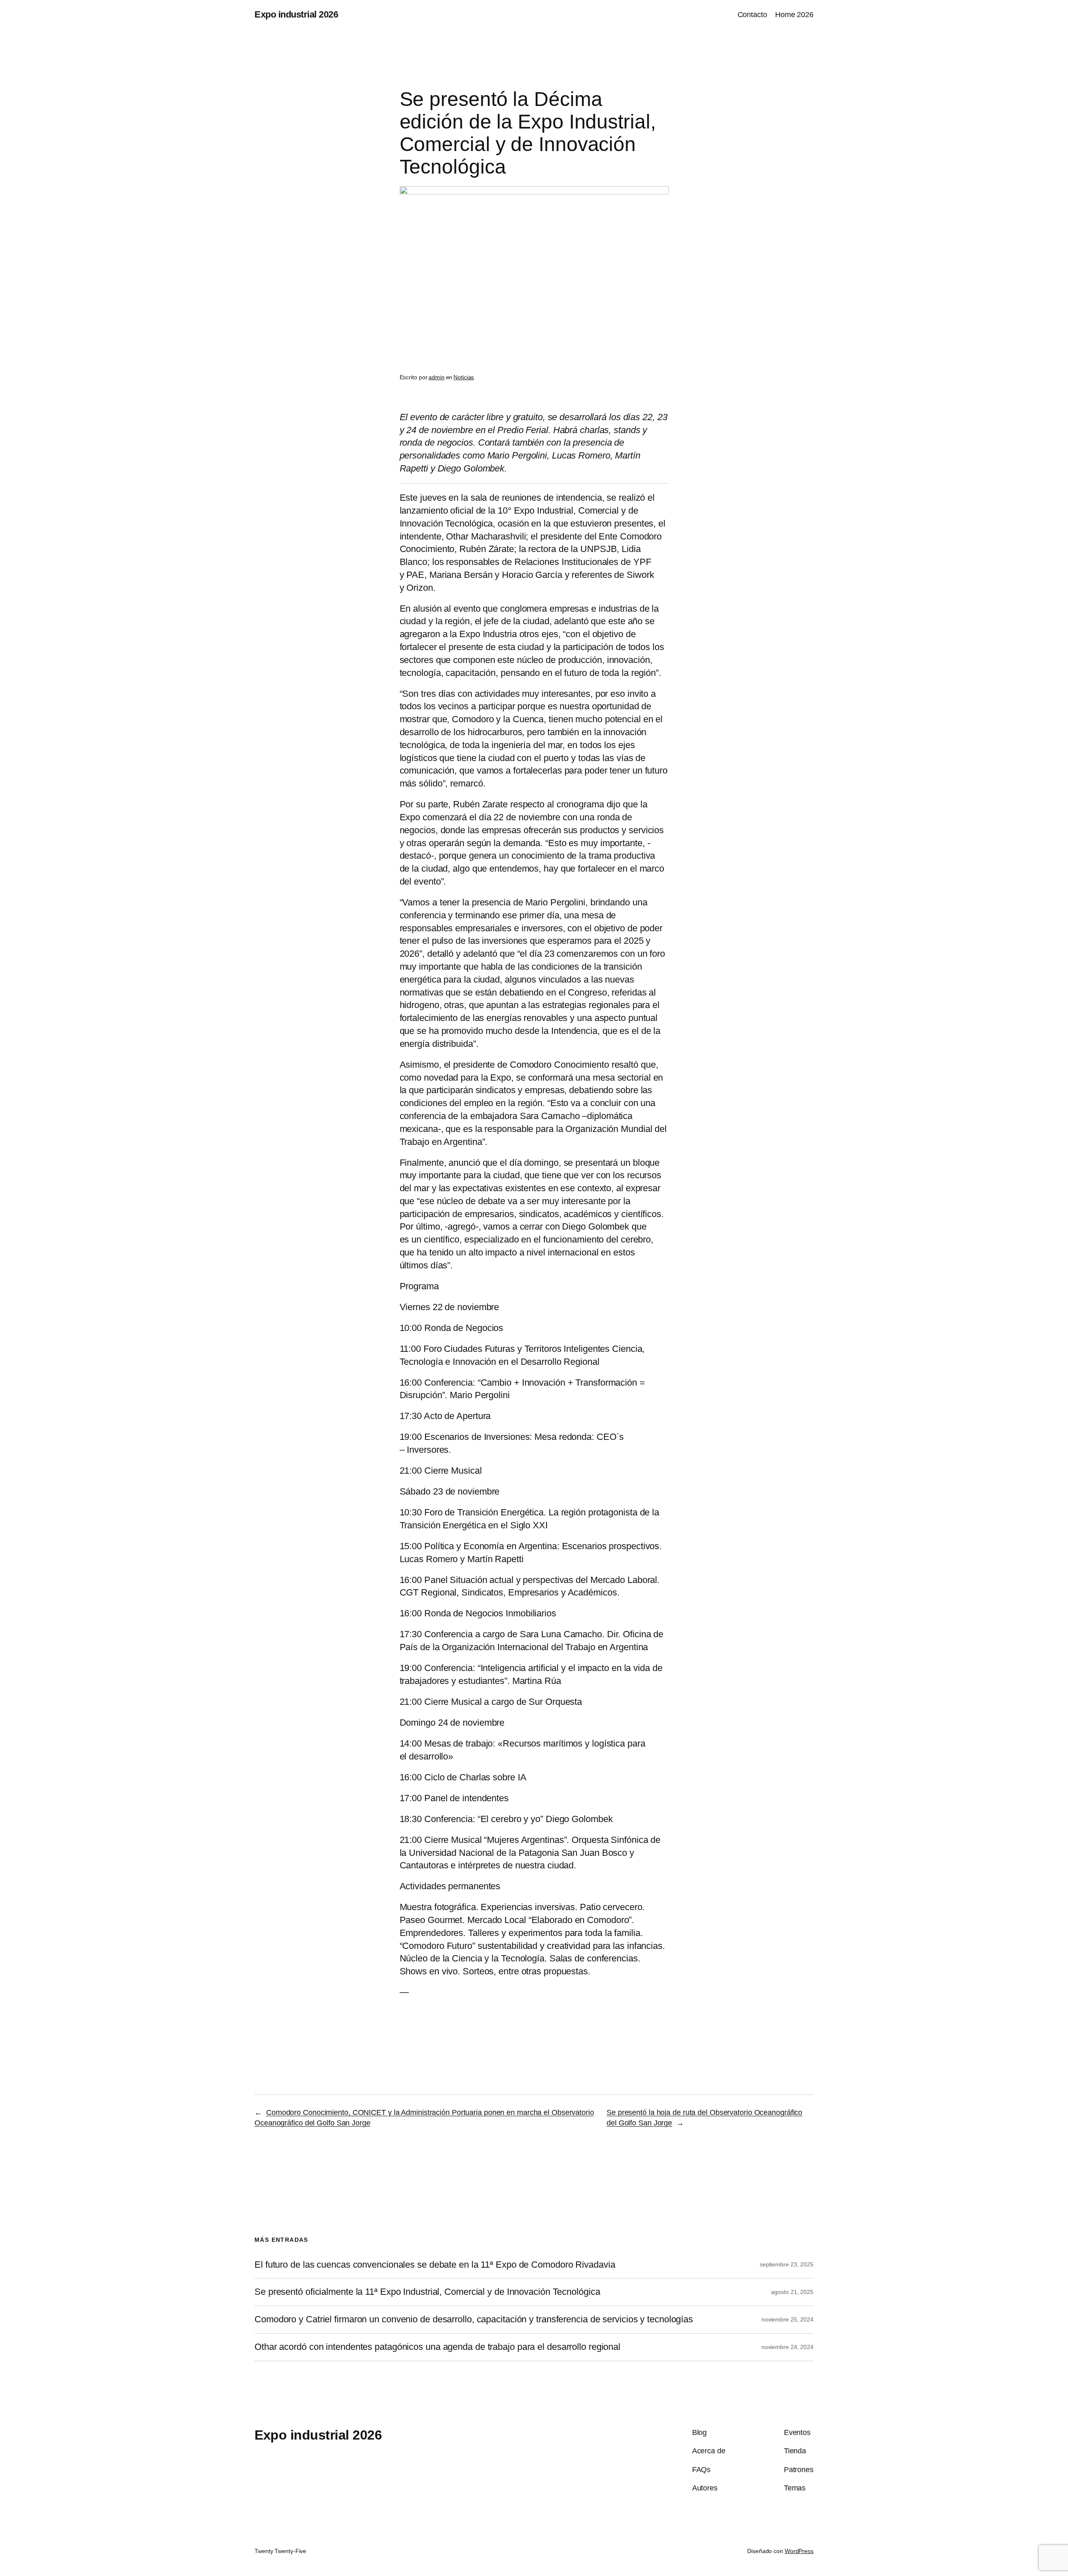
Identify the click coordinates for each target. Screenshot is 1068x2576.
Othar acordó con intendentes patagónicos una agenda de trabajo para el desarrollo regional (437, 2347)
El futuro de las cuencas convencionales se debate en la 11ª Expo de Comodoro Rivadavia (435, 2265)
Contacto (752, 15)
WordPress (799, 2551)
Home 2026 (794, 15)
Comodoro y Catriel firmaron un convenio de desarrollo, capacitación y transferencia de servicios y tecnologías (474, 2319)
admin (437, 377)
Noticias (464, 377)
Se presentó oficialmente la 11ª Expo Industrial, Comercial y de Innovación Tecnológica (427, 2292)
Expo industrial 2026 (296, 14)
